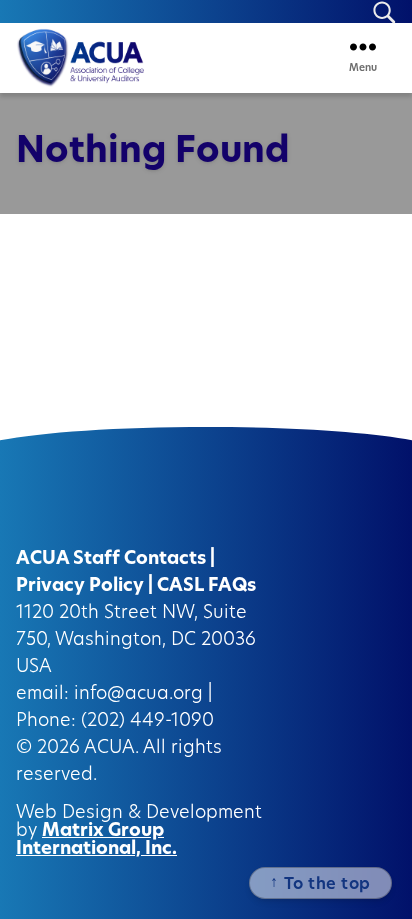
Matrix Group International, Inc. (96, 841)
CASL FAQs (206, 587)
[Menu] (363, 46)
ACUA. (111, 749)
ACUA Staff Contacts (111, 560)
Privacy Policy (80, 587)
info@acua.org (138, 695)
